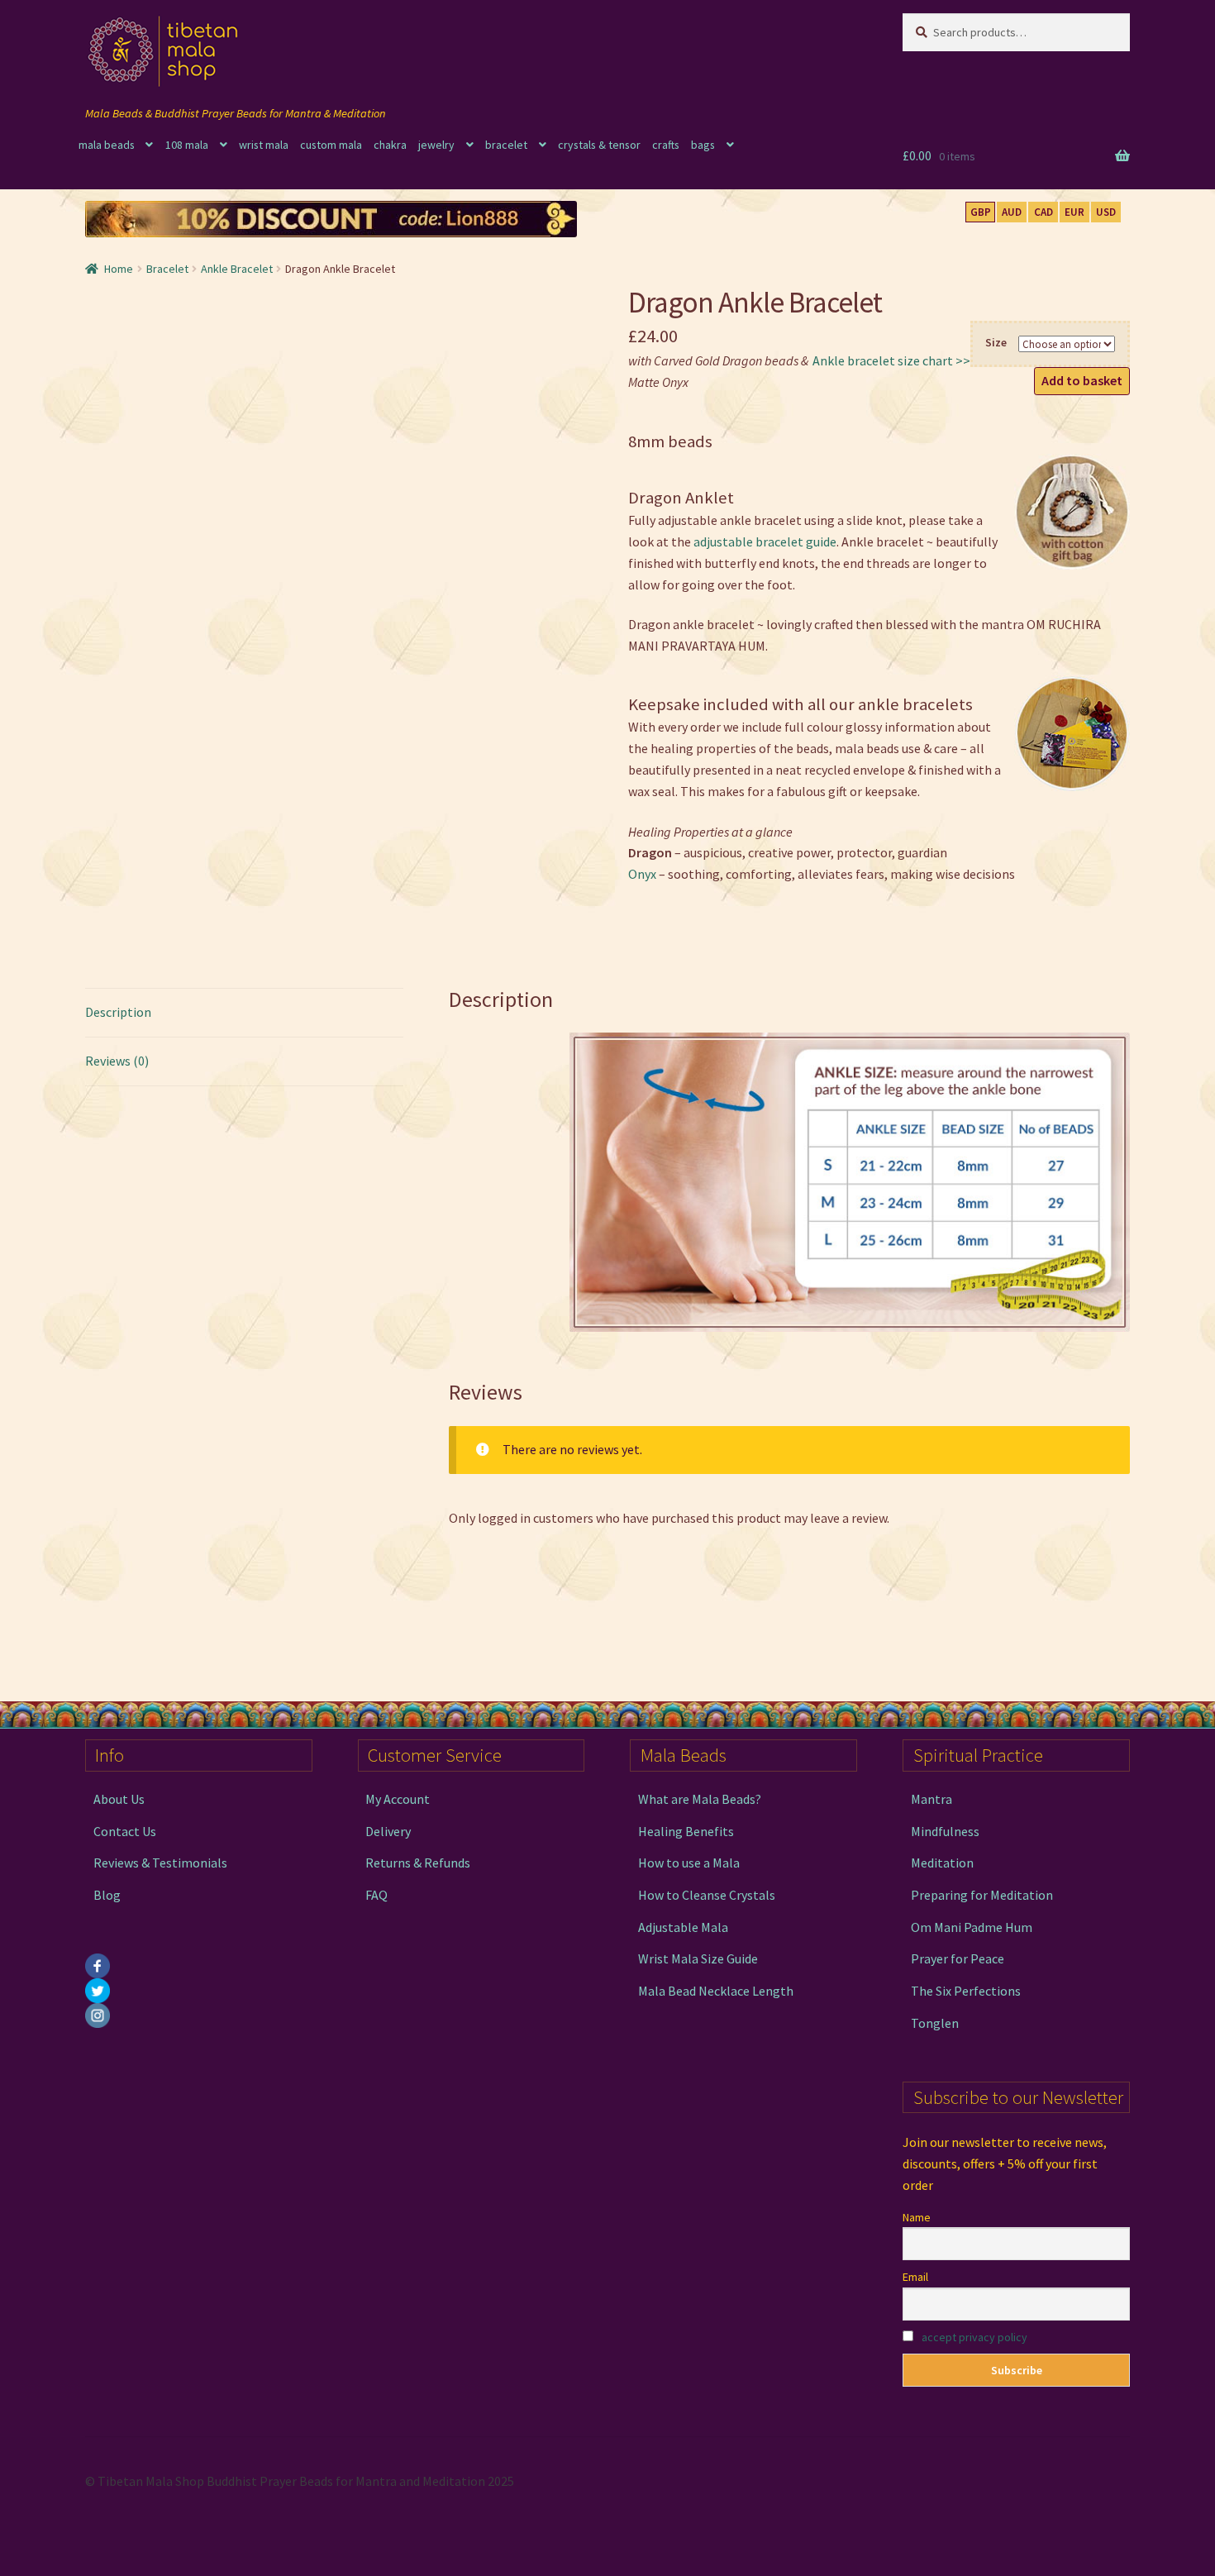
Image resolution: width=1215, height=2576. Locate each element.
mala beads (107, 145)
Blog (107, 1895)
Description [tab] (118, 1012)
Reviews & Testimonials (160, 1863)
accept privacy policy (974, 2337)
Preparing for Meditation (982, 1895)
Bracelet (167, 269)
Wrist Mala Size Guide (698, 1958)
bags (703, 145)
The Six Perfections (966, 1991)
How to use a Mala (689, 1863)
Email (915, 2277)
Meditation (942, 1863)
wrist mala (264, 145)
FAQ (376, 1895)
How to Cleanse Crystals (707, 1895)
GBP (981, 212)
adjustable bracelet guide (765, 541)
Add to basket (1082, 380)
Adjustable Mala (683, 1927)
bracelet (506, 145)
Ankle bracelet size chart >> (891, 360)
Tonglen (935, 2023)
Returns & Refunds (418, 1863)
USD (1106, 212)
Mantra (931, 1799)
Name (917, 2217)
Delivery (388, 1831)
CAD (1043, 212)
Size (996, 342)
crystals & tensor (599, 145)
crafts (666, 145)
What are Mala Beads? (700, 1799)
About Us (119, 1799)
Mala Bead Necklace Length (716, 1991)
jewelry (436, 145)
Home (119, 269)
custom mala (331, 145)
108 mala (187, 145)
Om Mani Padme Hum (972, 1927)
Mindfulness (945, 1831)
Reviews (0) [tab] (117, 1061)
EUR (1074, 212)
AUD (1012, 212)
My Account (398, 1799)
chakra (390, 145)
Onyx (642, 874)
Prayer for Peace (958, 1958)
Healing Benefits (686, 1831)
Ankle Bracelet (237, 269)
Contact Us (125, 1831)
